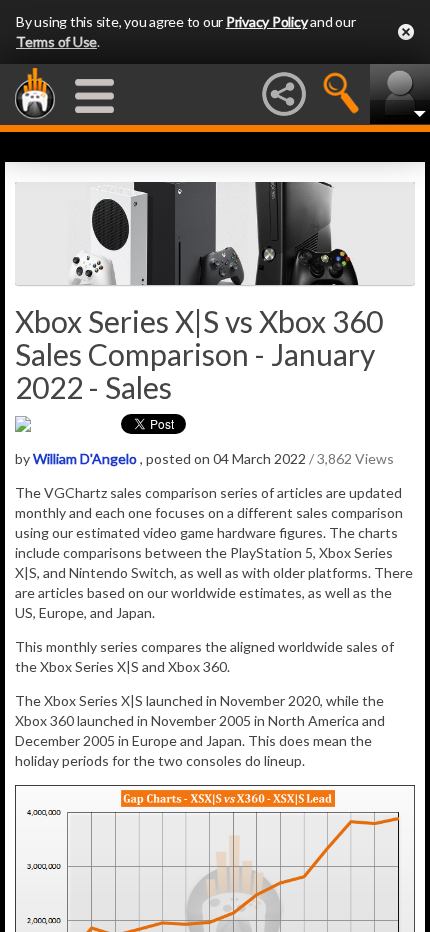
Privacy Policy (267, 21)
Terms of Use (56, 41)
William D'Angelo (85, 458)
